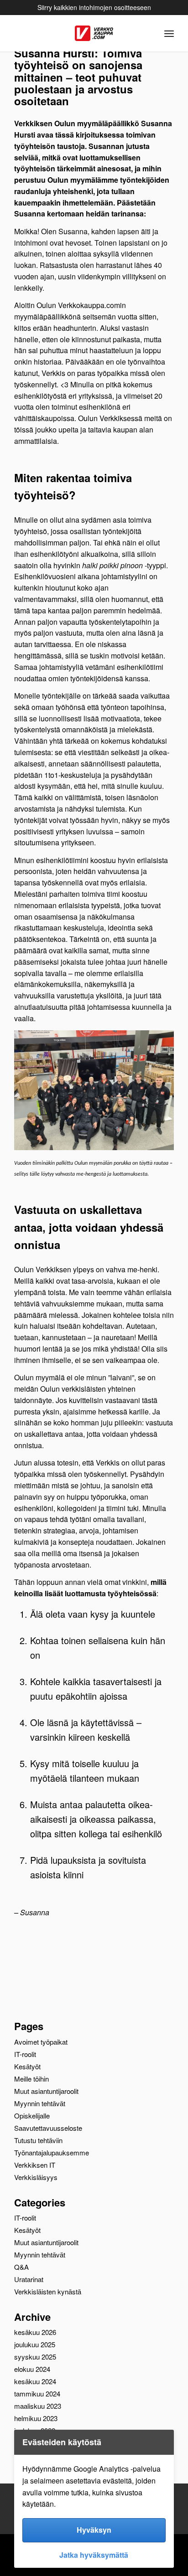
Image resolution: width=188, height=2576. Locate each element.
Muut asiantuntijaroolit (46, 2091)
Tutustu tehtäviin (38, 2140)
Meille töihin (31, 2079)
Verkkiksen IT (35, 2165)
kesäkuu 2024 (35, 2381)
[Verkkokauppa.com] (94, 33)
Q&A (21, 2267)
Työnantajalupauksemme (52, 2152)
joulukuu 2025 (35, 2344)
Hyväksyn (94, 2530)
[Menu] (169, 33)
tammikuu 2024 (37, 2393)
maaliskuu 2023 (38, 2406)
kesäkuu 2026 (35, 2332)
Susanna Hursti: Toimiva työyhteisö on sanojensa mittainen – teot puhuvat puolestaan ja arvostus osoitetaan (78, 77)
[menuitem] (169, 33)
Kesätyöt (27, 2066)
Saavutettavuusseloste (48, 2128)
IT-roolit (25, 2054)
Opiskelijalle (32, 2116)
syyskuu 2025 (35, 2357)
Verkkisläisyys (36, 2177)
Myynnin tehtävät (40, 2103)
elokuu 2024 (32, 2369)
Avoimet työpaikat (41, 2042)
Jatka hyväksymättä (94, 2555)
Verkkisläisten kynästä (48, 2291)
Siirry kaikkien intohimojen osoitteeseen (95, 7)
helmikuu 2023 (36, 2418)
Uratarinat (29, 2279)
